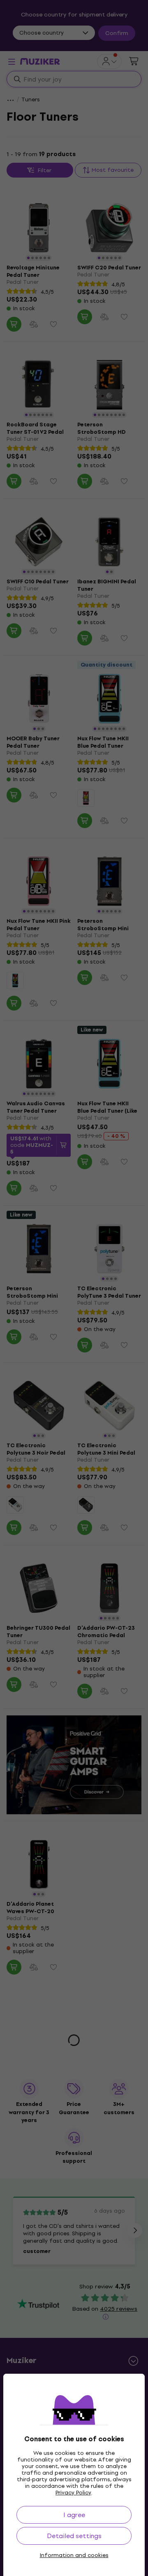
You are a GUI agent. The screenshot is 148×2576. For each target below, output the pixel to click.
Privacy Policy (73, 2493)
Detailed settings (74, 2536)
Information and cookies (74, 2555)
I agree (74, 2515)
